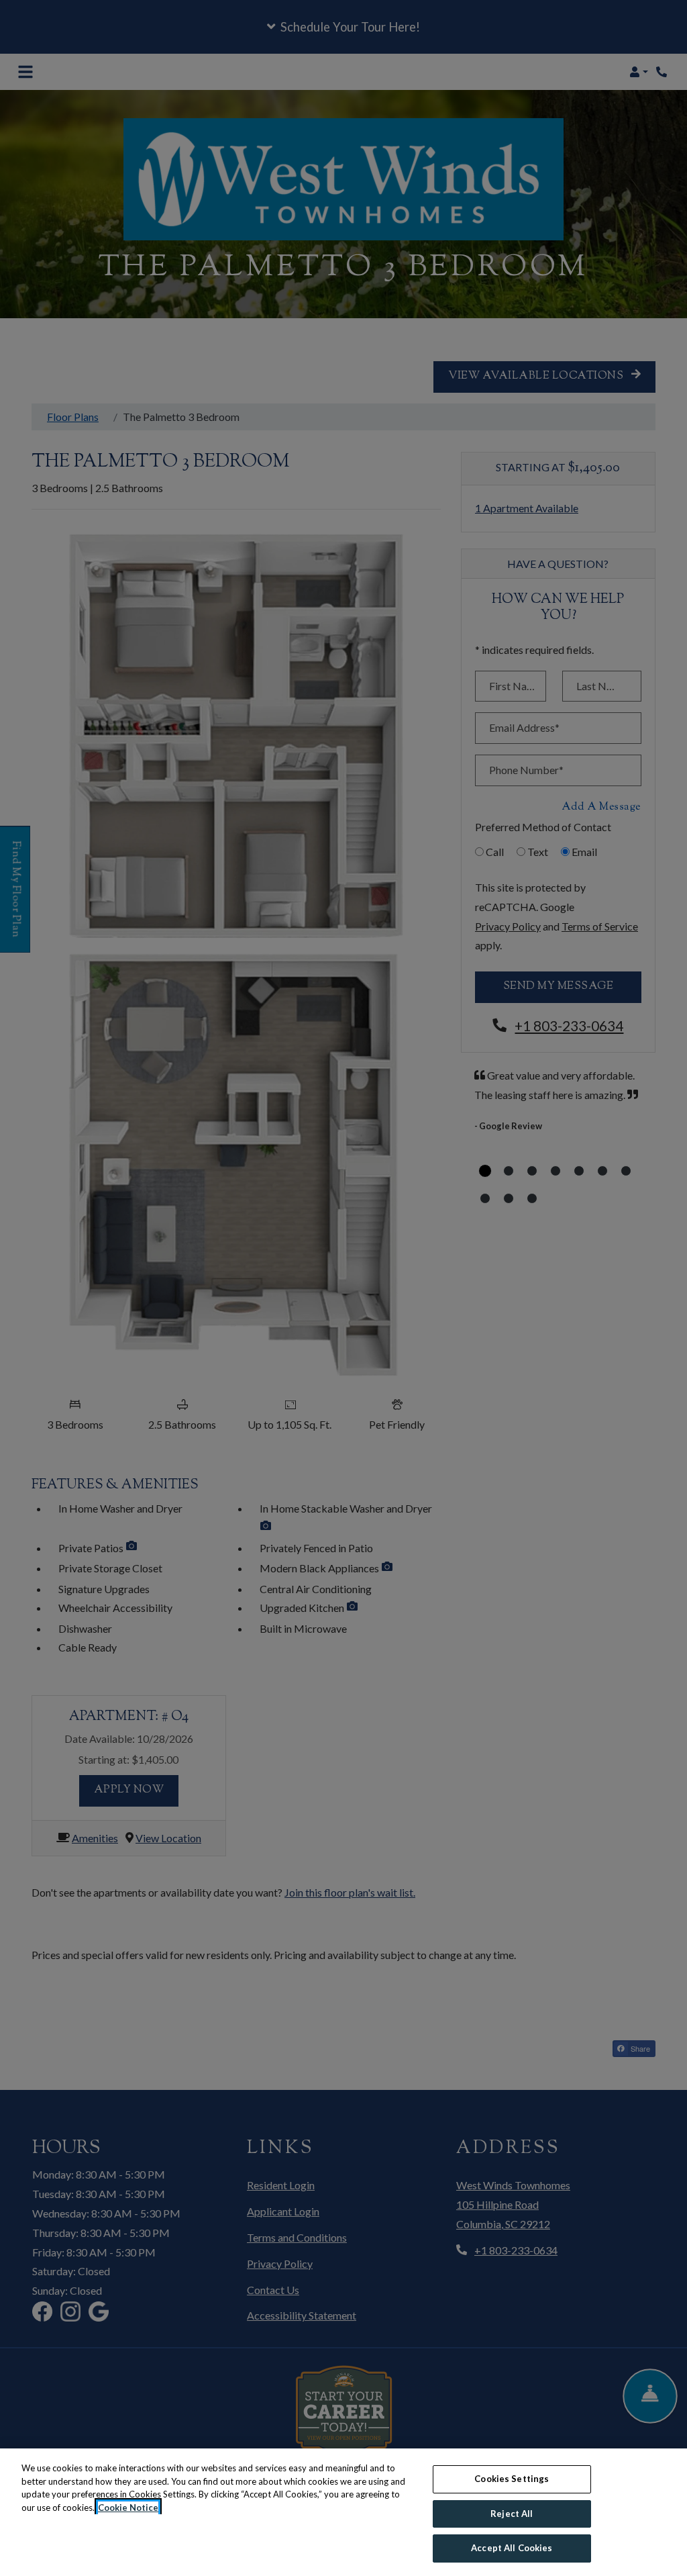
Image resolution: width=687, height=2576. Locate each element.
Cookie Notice (128, 2508)
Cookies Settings (512, 2479)
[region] (343, 2512)
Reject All (512, 2514)
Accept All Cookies (512, 2548)
